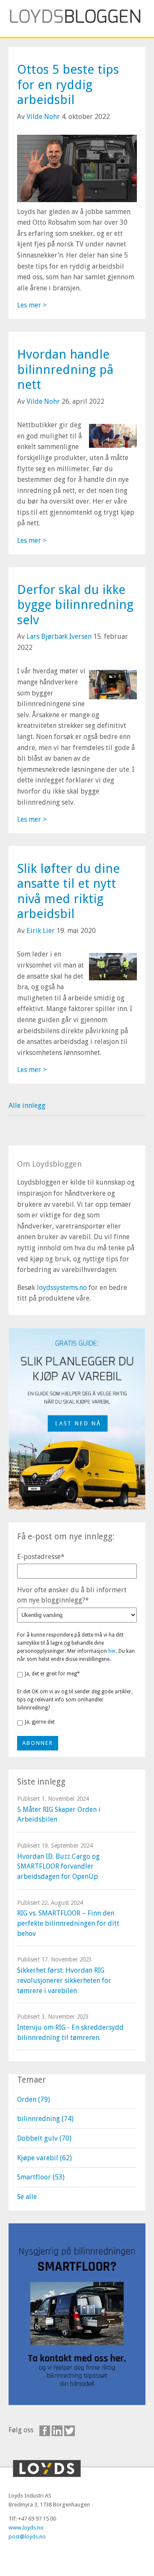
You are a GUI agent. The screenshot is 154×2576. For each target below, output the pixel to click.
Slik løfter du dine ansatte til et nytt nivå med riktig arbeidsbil (68, 891)
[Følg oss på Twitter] (70, 2431)
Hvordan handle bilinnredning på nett (65, 369)
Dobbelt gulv (44, 2138)
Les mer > (32, 305)
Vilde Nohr (43, 117)
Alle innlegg (27, 1105)
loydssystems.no (62, 1288)
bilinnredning (45, 2119)
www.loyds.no (26, 2528)
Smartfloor (41, 2177)
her (112, 1651)
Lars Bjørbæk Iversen (59, 636)
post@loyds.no (27, 2537)
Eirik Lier (41, 931)
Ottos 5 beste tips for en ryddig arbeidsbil (68, 84)
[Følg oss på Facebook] (45, 2431)
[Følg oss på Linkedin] (57, 2431)
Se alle (27, 2197)
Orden (34, 2099)
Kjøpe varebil (44, 2158)
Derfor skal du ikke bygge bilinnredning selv (75, 605)
